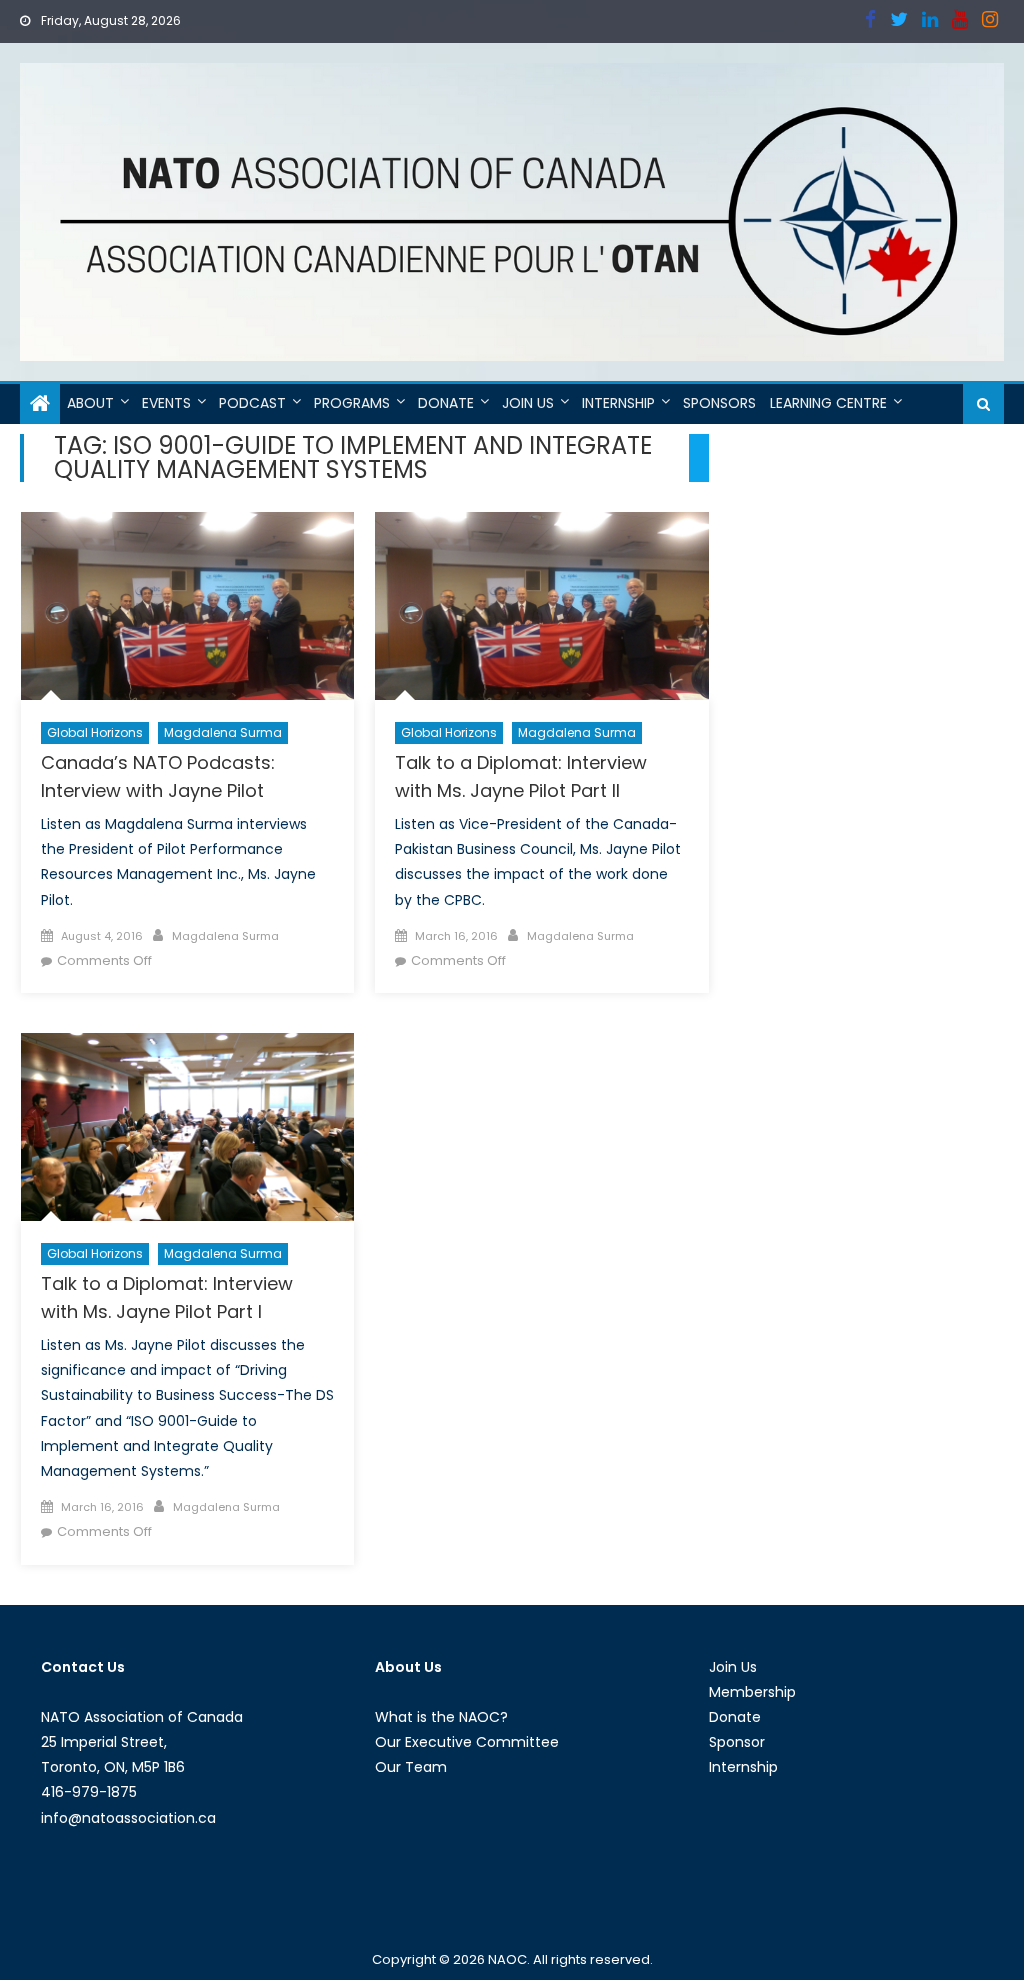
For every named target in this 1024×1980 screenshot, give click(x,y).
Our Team (411, 1767)
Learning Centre (828, 403)
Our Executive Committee (467, 1742)
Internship (618, 403)
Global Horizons (95, 732)
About (90, 403)
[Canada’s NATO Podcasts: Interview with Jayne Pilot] (187, 606)
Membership (752, 1692)
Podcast (252, 403)
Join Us (528, 403)
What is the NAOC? (441, 1717)
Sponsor (737, 1742)
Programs (352, 403)
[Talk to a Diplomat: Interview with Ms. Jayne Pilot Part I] (187, 1127)
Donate (446, 403)
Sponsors (719, 403)
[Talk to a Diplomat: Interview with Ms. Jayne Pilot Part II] (541, 606)
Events (166, 403)
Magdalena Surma (223, 732)
